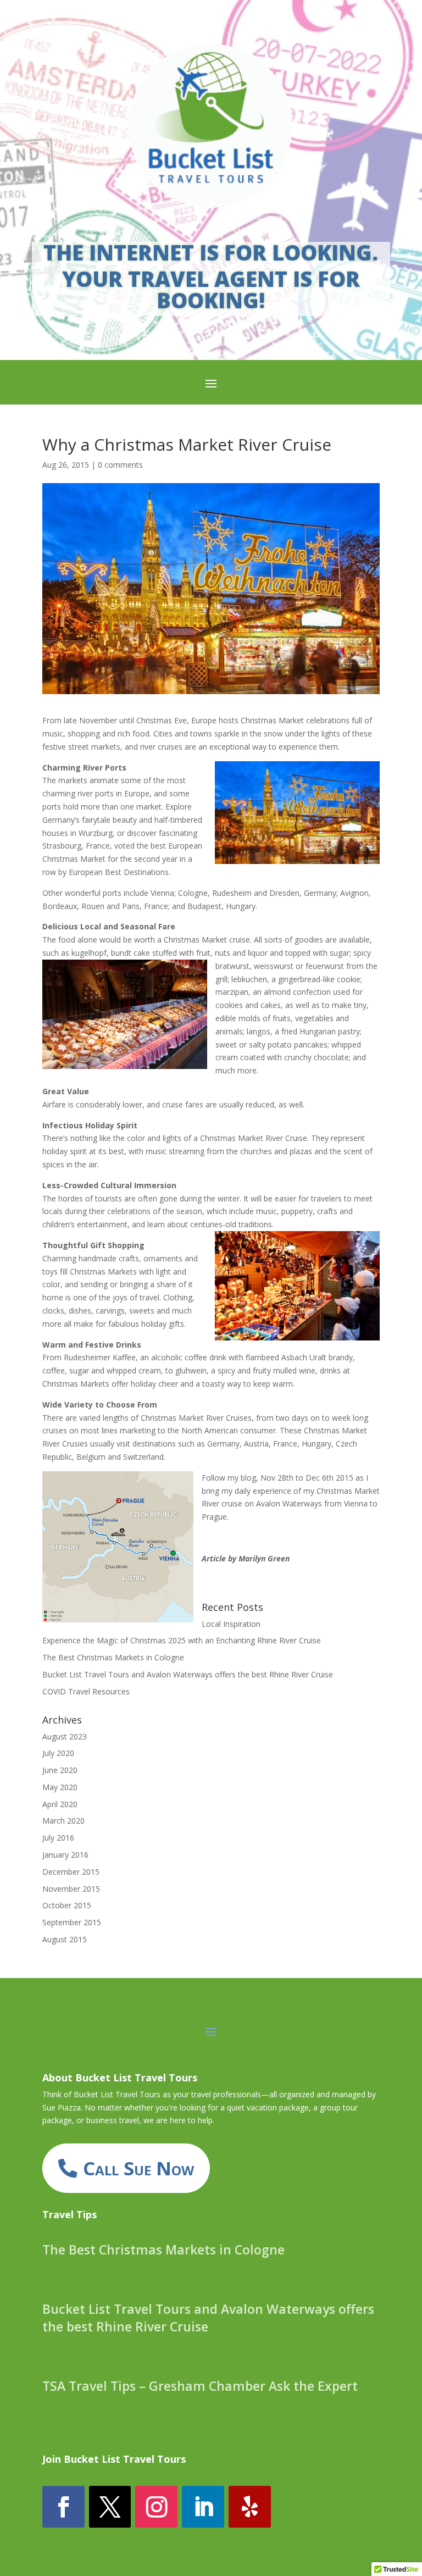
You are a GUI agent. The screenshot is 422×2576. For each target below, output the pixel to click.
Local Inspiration (231, 1624)
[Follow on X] (110, 2507)
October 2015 (67, 1905)
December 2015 (71, 1872)
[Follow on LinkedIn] (203, 2507)
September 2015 (72, 1922)
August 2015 (65, 1939)
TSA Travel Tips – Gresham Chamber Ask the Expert (200, 2386)
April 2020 (60, 1804)
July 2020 (58, 1753)
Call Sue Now (138, 2168)
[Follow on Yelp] (250, 2507)
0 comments (120, 465)
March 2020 (63, 1821)
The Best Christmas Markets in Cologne (113, 1657)
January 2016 (65, 1855)
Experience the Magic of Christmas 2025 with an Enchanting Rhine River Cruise (182, 1640)
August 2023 (65, 1736)
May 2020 (60, 1787)
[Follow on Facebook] (63, 2507)
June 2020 (60, 1770)
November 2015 (71, 1889)
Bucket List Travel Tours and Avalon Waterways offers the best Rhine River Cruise (188, 1674)
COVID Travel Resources (86, 1691)
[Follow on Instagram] (156, 2507)
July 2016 (58, 1838)
